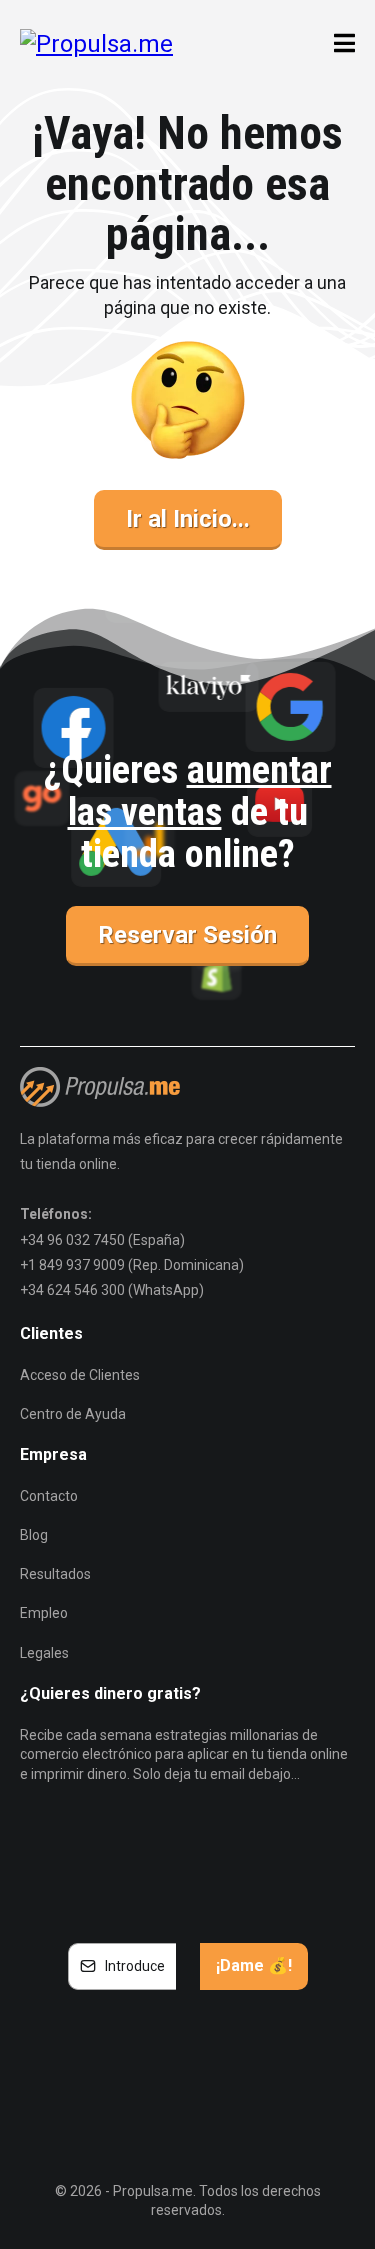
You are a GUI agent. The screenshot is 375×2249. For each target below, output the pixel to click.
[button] (341, 44)
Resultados (55, 1574)
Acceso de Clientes (80, 1375)
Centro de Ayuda (73, 1414)
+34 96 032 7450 (72, 1240)
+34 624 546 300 (72, 1290)
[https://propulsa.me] (96, 43)
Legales (44, 1653)
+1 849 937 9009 (72, 1265)
